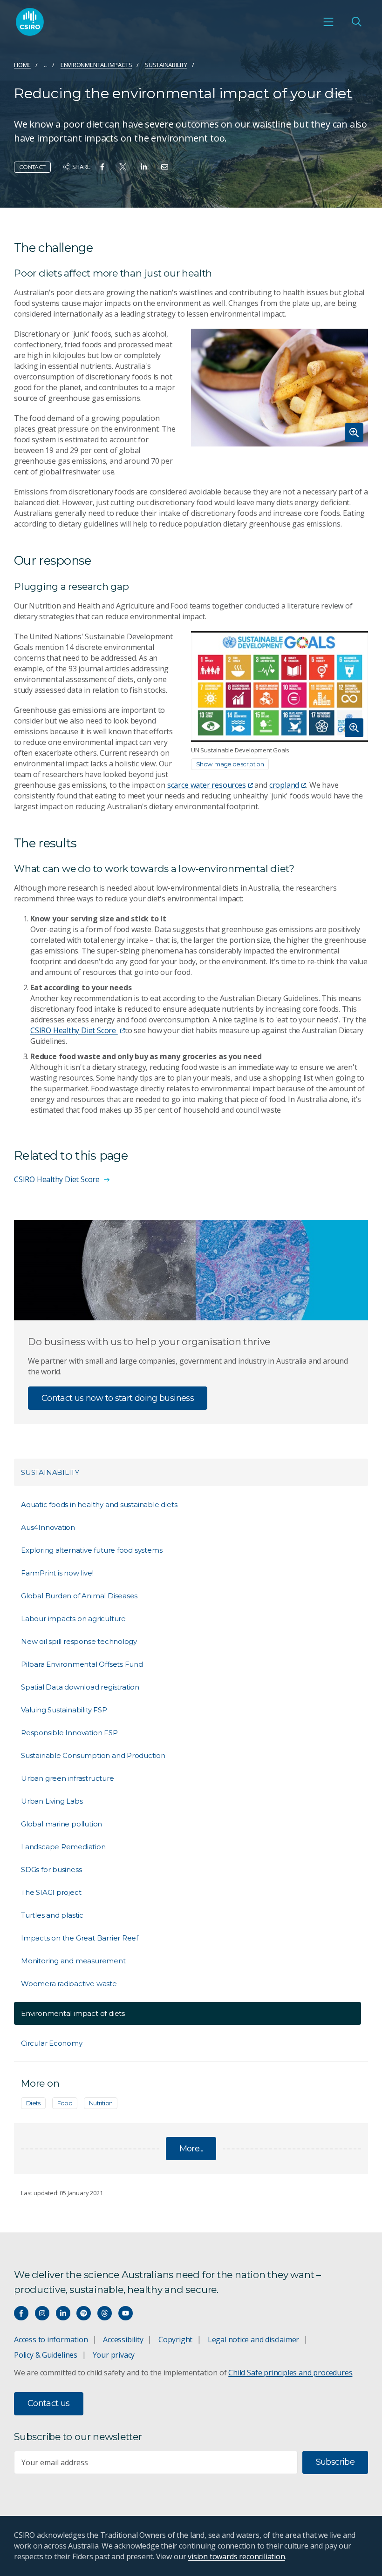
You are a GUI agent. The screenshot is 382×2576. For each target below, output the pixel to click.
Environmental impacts (96, 65)
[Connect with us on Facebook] (21, 2313)
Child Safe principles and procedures (290, 2373)
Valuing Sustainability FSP (64, 1710)
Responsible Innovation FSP (69, 1733)
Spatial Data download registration (80, 1687)
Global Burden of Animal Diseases (79, 1596)
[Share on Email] (165, 167)
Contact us (49, 2403)
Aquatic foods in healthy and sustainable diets (99, 1504)
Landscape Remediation (63, 1847)
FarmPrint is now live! (57, 1573)
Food (65, 2103)
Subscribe (335, 2462)
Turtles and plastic (52, 1915)
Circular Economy (52, 2043)
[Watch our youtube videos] (126, 2313)
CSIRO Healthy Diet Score (74, 1030)
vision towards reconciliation (236, 2556)
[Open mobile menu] (328, 22)
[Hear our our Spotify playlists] (84, 2313)
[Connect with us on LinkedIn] (63, 2313)
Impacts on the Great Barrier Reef (80, 1938)
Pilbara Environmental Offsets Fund (82, 1664)
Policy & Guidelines (46, 2355)
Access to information (51, 2339)
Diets (33, 2103)
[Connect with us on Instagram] (42, 2313)
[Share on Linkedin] (144, 167)
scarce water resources (207, 785)
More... (191, 2149)
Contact (32, 167)
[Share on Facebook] (102, 167)
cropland (284, 785)
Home (22, 65)
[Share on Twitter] (123, 167)
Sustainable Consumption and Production (93, 1755)
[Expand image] (280, 388)
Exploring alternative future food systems (92, 1550)
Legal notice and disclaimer (253, 2339)
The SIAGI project (51, 1892)
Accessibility (123, 2339)
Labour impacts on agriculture (73, 1619)
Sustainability (166, 65)
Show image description (230, 764)
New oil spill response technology (79, 1641)
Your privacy (114, 2355)
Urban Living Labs (52, 1801)
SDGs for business (51, 1869)
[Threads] (105, 2313)
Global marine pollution (61, 1824)
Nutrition (101, 2103)
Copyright (175, 2339)
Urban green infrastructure (68, 1778)
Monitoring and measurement (73, 1961)
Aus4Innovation (48, 1527)
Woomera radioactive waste (69, 1984)
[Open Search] (356, 22)
